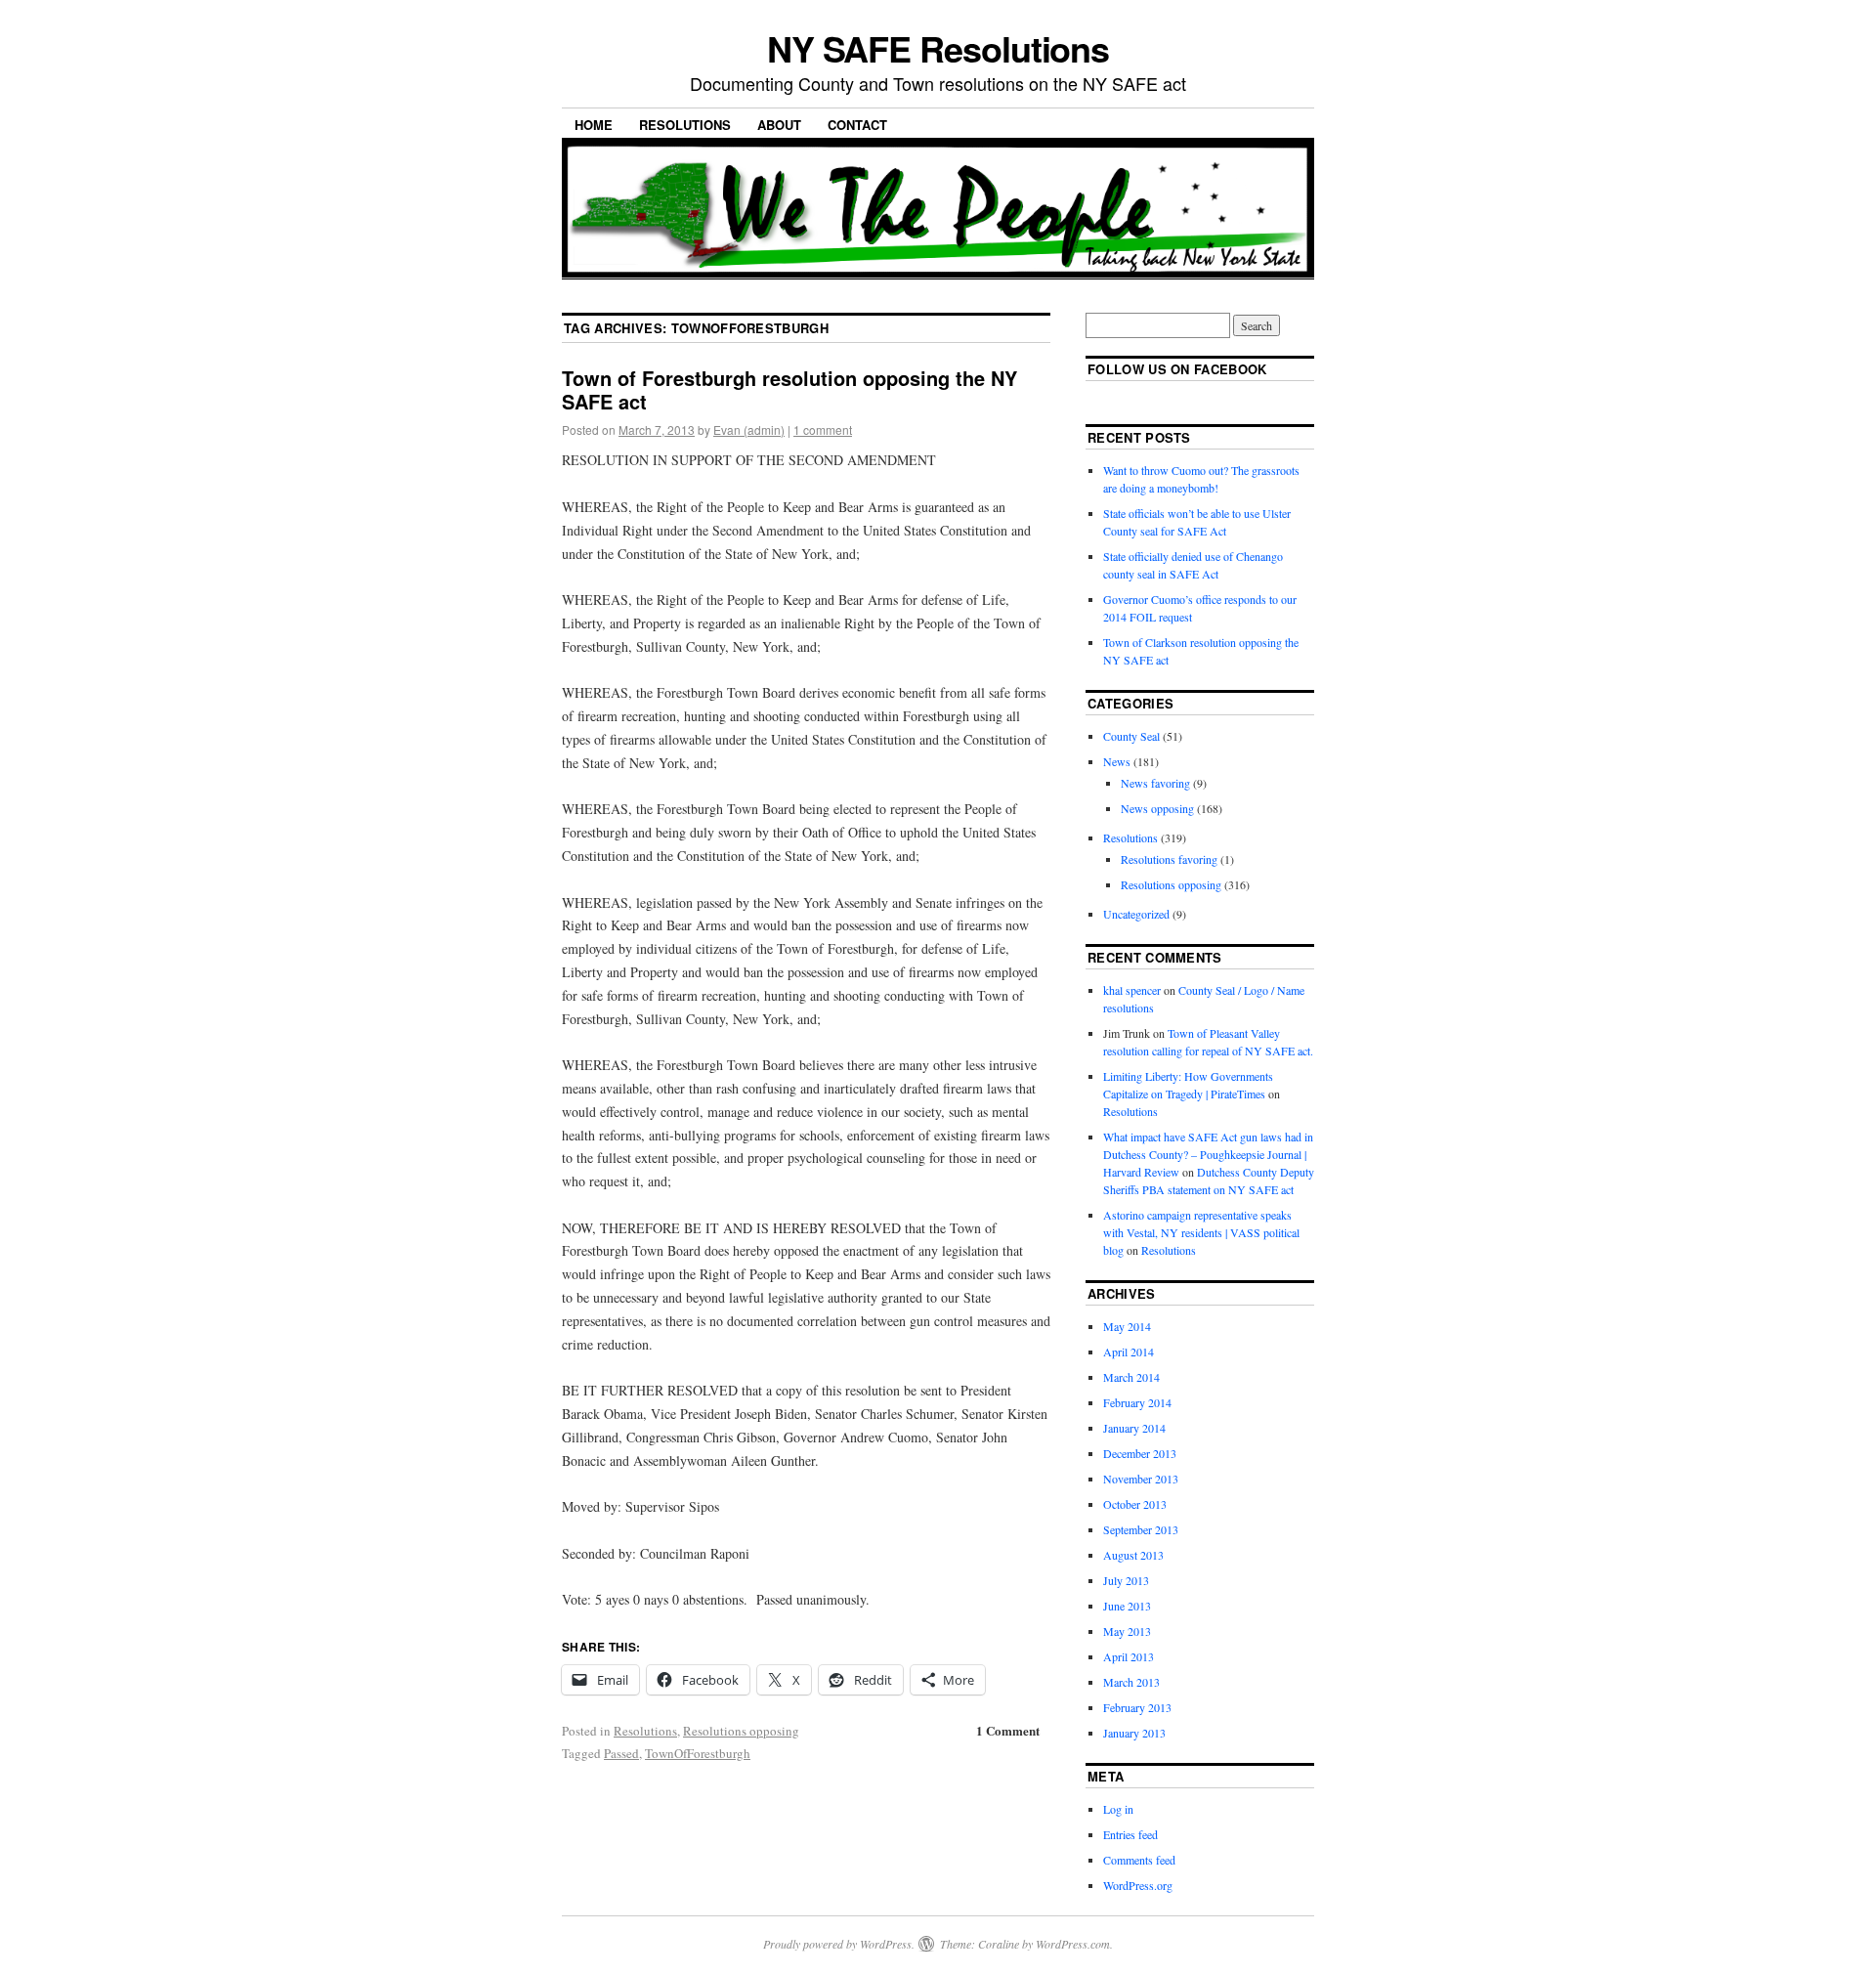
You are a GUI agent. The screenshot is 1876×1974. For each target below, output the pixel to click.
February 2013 (1137, 1707)
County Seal (1131, 736)
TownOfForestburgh (698, 1753)
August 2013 (1133, 1555)
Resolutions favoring (1169, 859)
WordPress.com (1073, 1944)
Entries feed (1130, 1834)
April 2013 (1129, 1656)
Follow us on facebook (1177, 369)
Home (594, 125)
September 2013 (1141, 1529)
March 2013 (1131, 1682)
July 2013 (1126, 1580)
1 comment (823, 429)
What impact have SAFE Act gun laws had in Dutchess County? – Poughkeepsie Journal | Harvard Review (1208, 1154)
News (1117, 761)
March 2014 (1131, 1377)
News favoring (1155, 783)
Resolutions (685, 125)
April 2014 (1129, 1352)
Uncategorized (1136, 914)
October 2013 (1135, 1504)
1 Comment (1008, 1730)
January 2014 (1134, 1428)
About (779, 125)
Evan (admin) (749, 429)
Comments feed (1139, 1860)
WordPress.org (1138, 1885)
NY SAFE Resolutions (938, 48)
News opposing (1157, 808)
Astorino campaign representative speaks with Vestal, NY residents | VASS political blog (1201, 1232)
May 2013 (1127, 1631)
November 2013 (1141, 1479)
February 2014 (1137, 1402)
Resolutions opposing (741, 1731)
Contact (857, 125)
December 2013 (1140, 1453)
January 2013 (1134, 1733)
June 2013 (1127, 1606)
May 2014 (1127, 1326)
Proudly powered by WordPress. (839, 1944)
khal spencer (1132, 990)
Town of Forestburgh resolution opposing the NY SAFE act (789, 389)
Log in (1118, 1809)
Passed (621, 1753)
